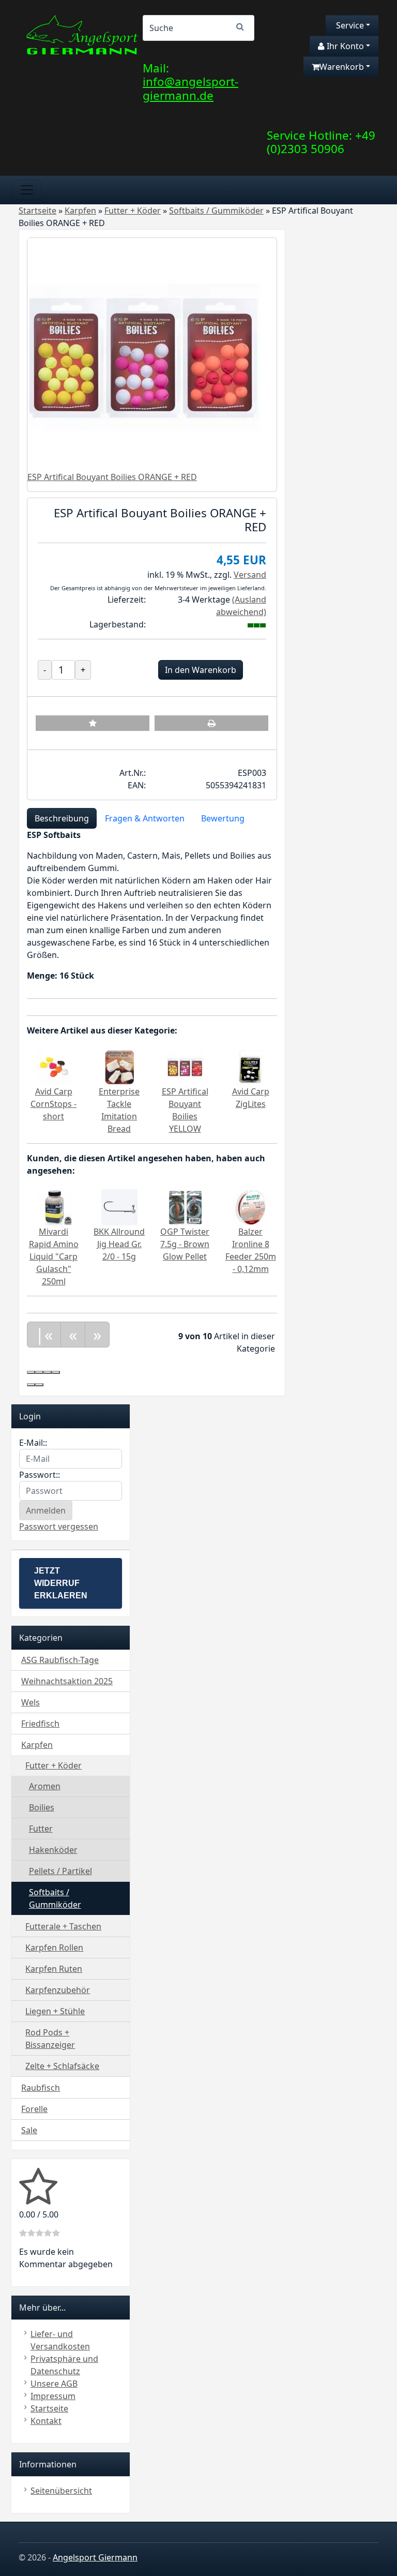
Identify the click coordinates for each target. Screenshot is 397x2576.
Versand (250, 575)
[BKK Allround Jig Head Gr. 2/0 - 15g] (119, 1206)
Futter (41, 1829)
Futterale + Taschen (63, 1926)
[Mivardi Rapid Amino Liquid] (54, 1206)
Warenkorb (342, 67)
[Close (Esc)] (31, 1372)
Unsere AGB (54, 2384)
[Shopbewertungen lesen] (38, 2199)
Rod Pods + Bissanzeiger (50, 2039)
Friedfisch (40, 1724)
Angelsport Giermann (95, 2557)
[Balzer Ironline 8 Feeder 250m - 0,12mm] (251, 1206)
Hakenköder (53, 1850)
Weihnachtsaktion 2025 (67, 1681)
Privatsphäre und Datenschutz (64, 2365)
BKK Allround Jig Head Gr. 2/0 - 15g (119, 1244)
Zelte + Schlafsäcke (62, 2066)
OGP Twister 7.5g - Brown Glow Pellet (185, 1244)
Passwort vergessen (59, 1526)
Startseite (49, 2408)
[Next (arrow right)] (39, 1385)
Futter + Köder (54, 1765)
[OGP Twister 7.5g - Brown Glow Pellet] (185, 1206)
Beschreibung (62, 818)
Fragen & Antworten (145, 818)
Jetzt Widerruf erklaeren (61, 1583)
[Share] (39, 1372)
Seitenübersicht (61, 2491)
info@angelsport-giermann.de (190, 88)
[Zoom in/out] (56, 1372)
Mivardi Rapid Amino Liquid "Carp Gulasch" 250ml (54, 1256)
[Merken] (93, 723)
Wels (30, 1702)
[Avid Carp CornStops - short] (54, 1066)
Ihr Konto (344, 46)
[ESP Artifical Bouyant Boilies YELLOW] (185, 1066)
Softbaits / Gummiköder (55, 1898)
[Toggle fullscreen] (48, 1372)
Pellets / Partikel (60, 1871)
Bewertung (223, 818)
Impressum (53, 2396)
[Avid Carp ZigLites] (251, 1066)
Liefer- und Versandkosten (60, 2340)
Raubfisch (41, 2088)
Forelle (34, 2109)
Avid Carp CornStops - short (54, 1104)
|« (44, 1334)
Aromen (45, 1786)
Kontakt (46, 2421)
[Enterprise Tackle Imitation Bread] (119, 1066)
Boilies (42, 1807)
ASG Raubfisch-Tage (60, 1660)
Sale (29, 2130)
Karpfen (37, 1745)
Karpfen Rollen (54, 1948)
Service (349, 25)
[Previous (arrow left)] (31, 1385)
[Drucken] (211, 723)
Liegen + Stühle (55, 2011)
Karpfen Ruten (54, 1969)
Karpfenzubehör (58, 1990)
